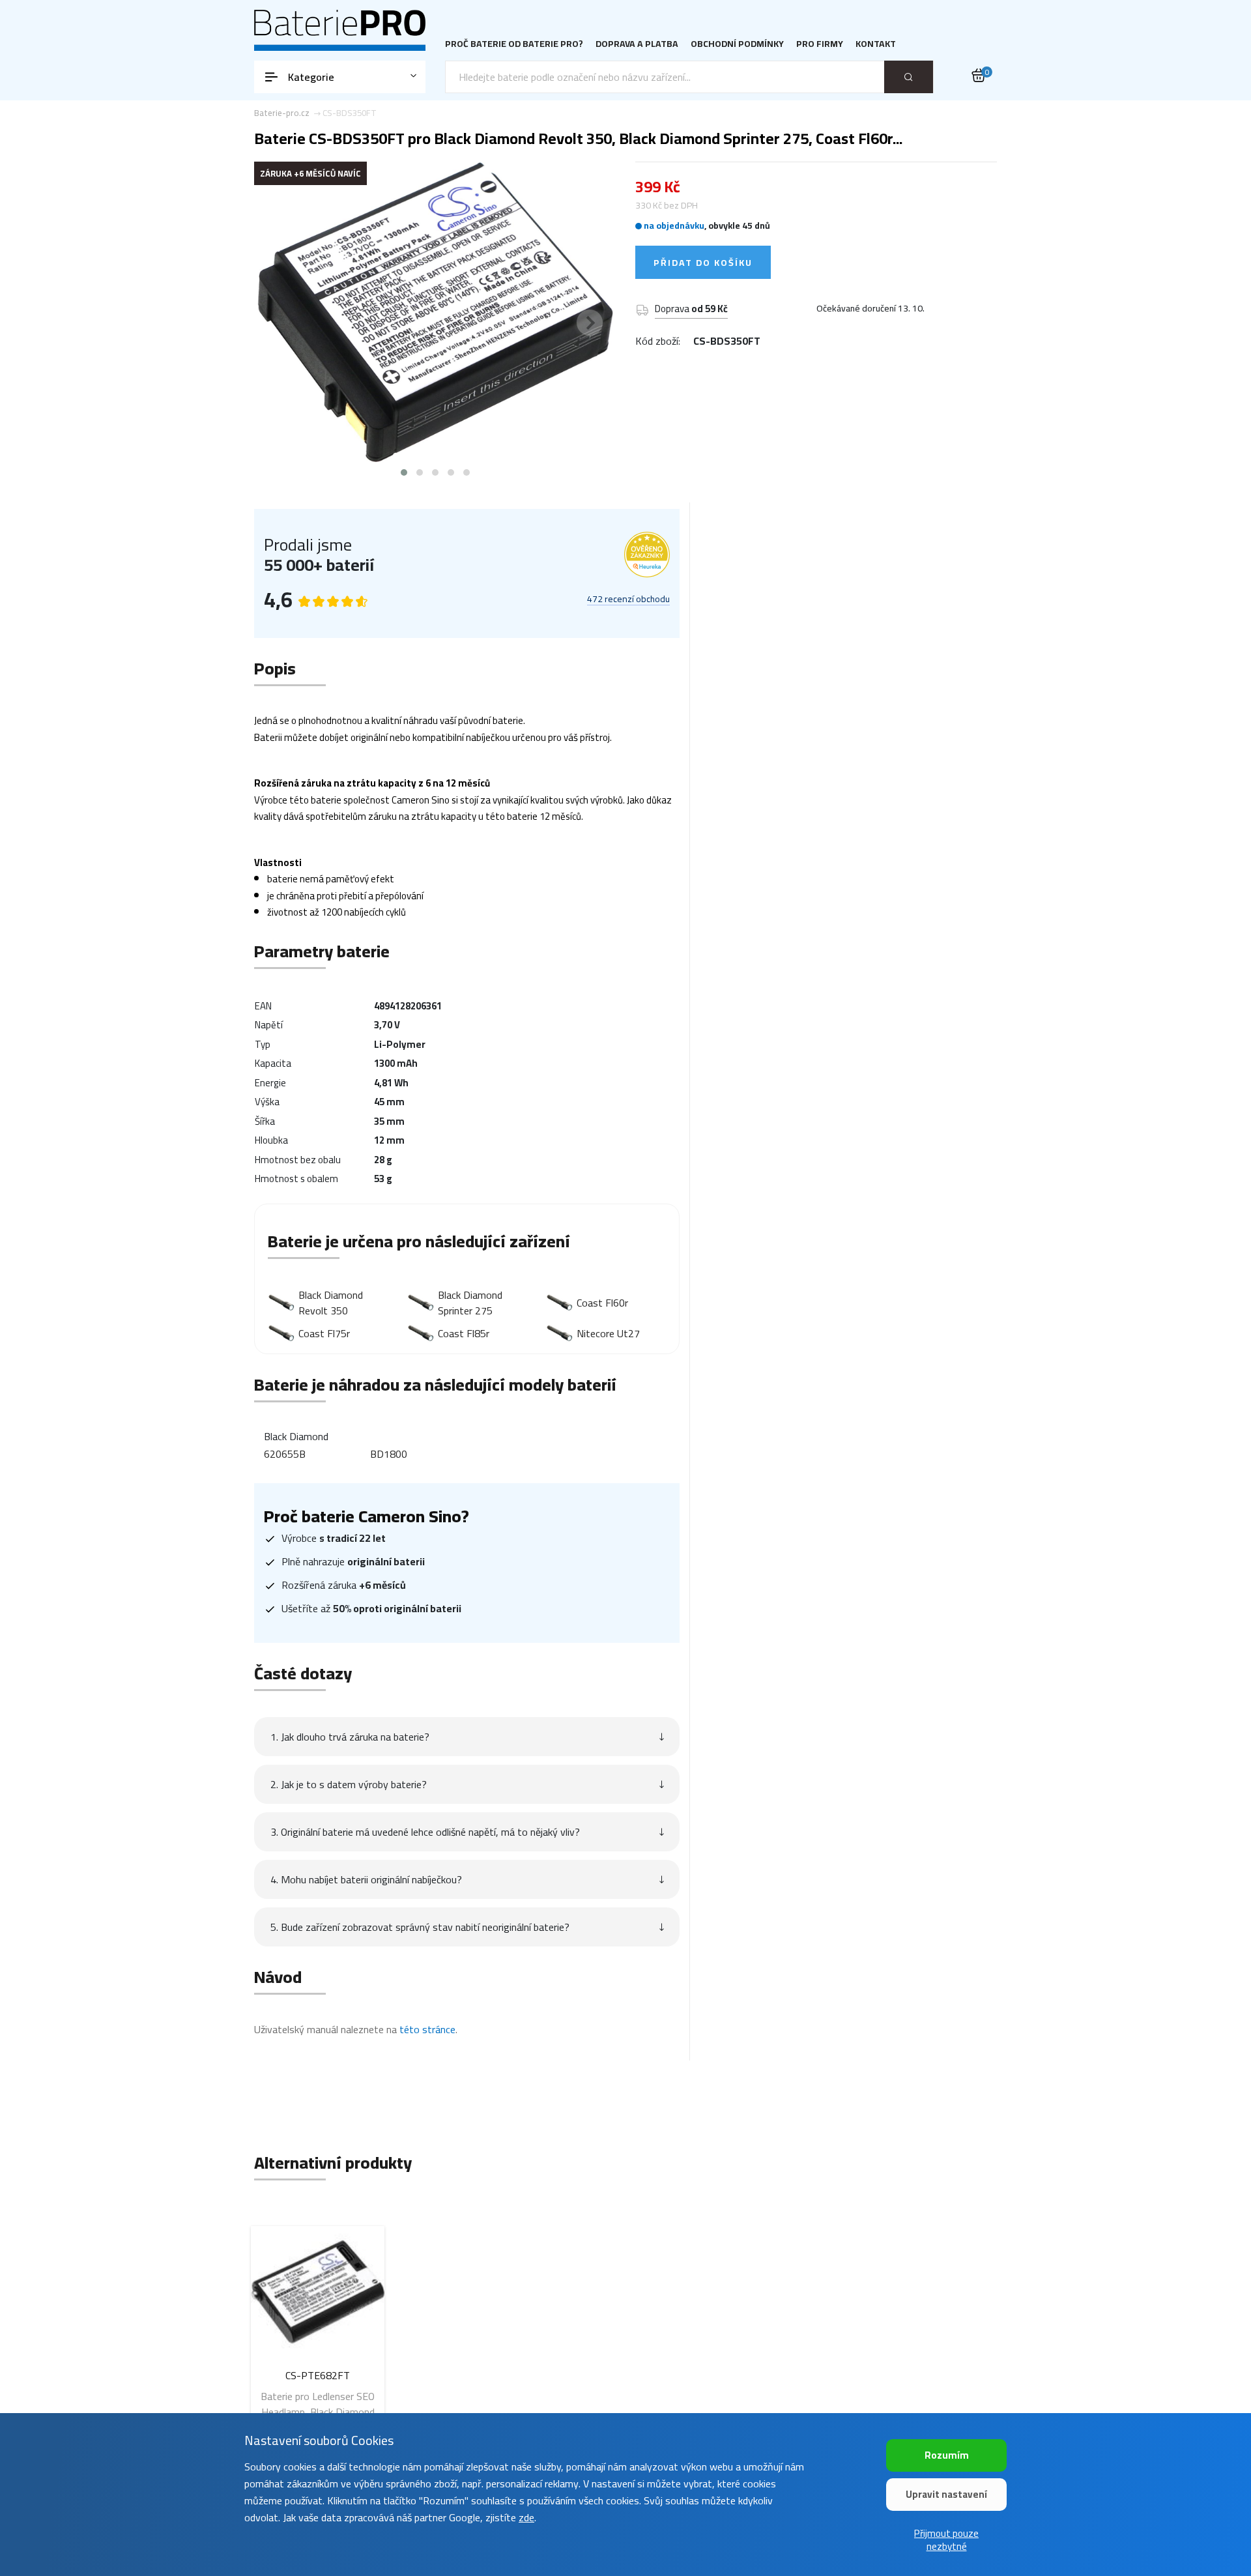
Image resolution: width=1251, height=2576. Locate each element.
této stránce (427, 2029)
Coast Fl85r (464, 1333)
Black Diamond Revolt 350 (331, 1303)
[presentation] (280, 323)
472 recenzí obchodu (628, 600)
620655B (285, 1454)
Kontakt (876, 44)
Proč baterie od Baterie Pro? (514, 44)
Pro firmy (820, 44)
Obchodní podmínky (737, 44)
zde (526, 2517)
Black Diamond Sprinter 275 (470, 1303)
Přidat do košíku (703, 263)
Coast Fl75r (324, 1333)
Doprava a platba (637, 44)
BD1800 (389, 1454)
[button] (404, 472)
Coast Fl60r (602, 1303)
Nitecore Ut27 (608, 1333)
